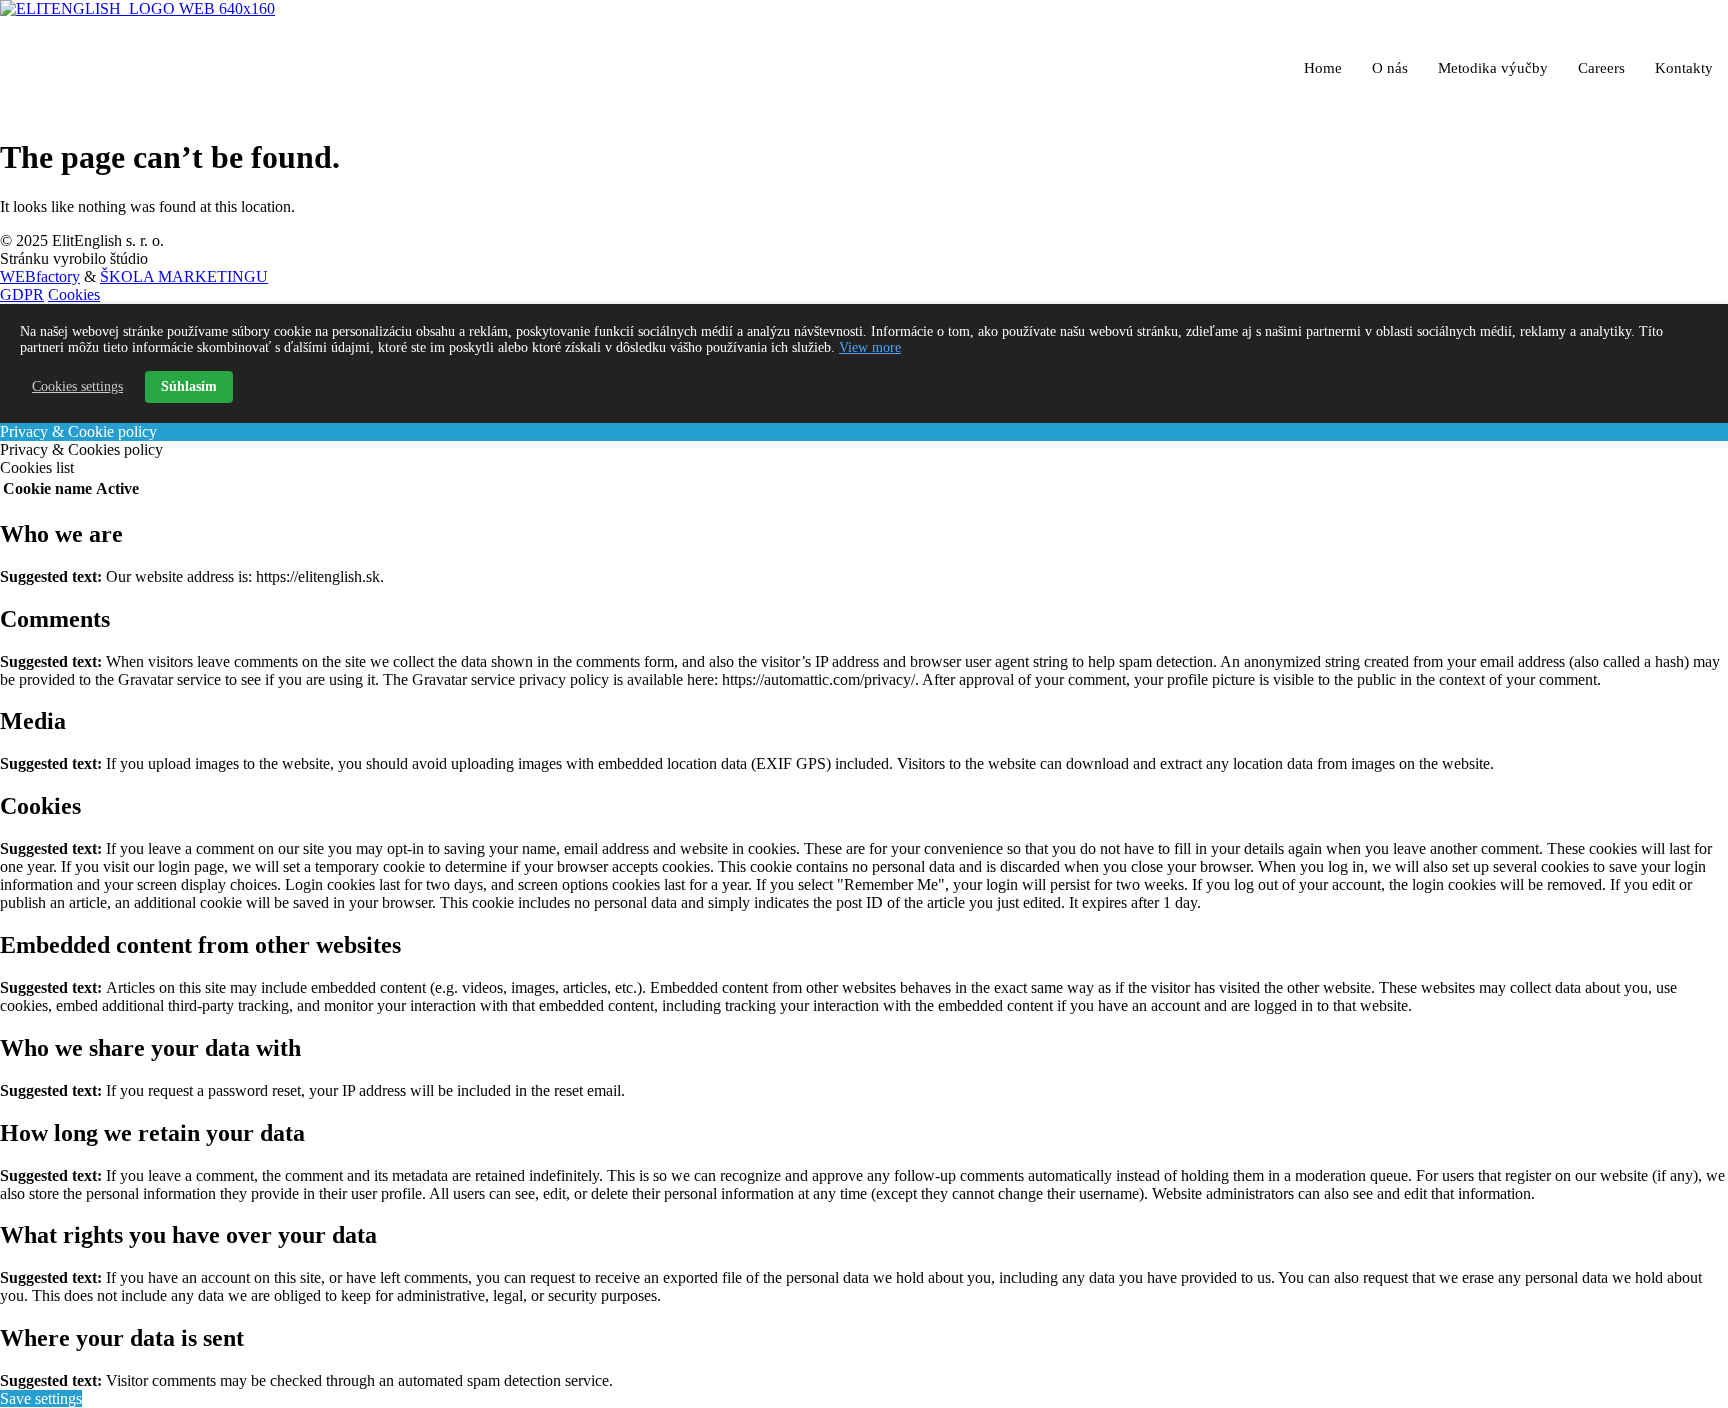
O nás (1390, 68)
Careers (1601, 68)
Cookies (74, 294)
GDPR (22, 294)
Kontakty (1684, 68)
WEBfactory (40, 276)
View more (870, 347)
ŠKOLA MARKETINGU (184, 276)
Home (1323, 68)
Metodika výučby (1493, 68)
